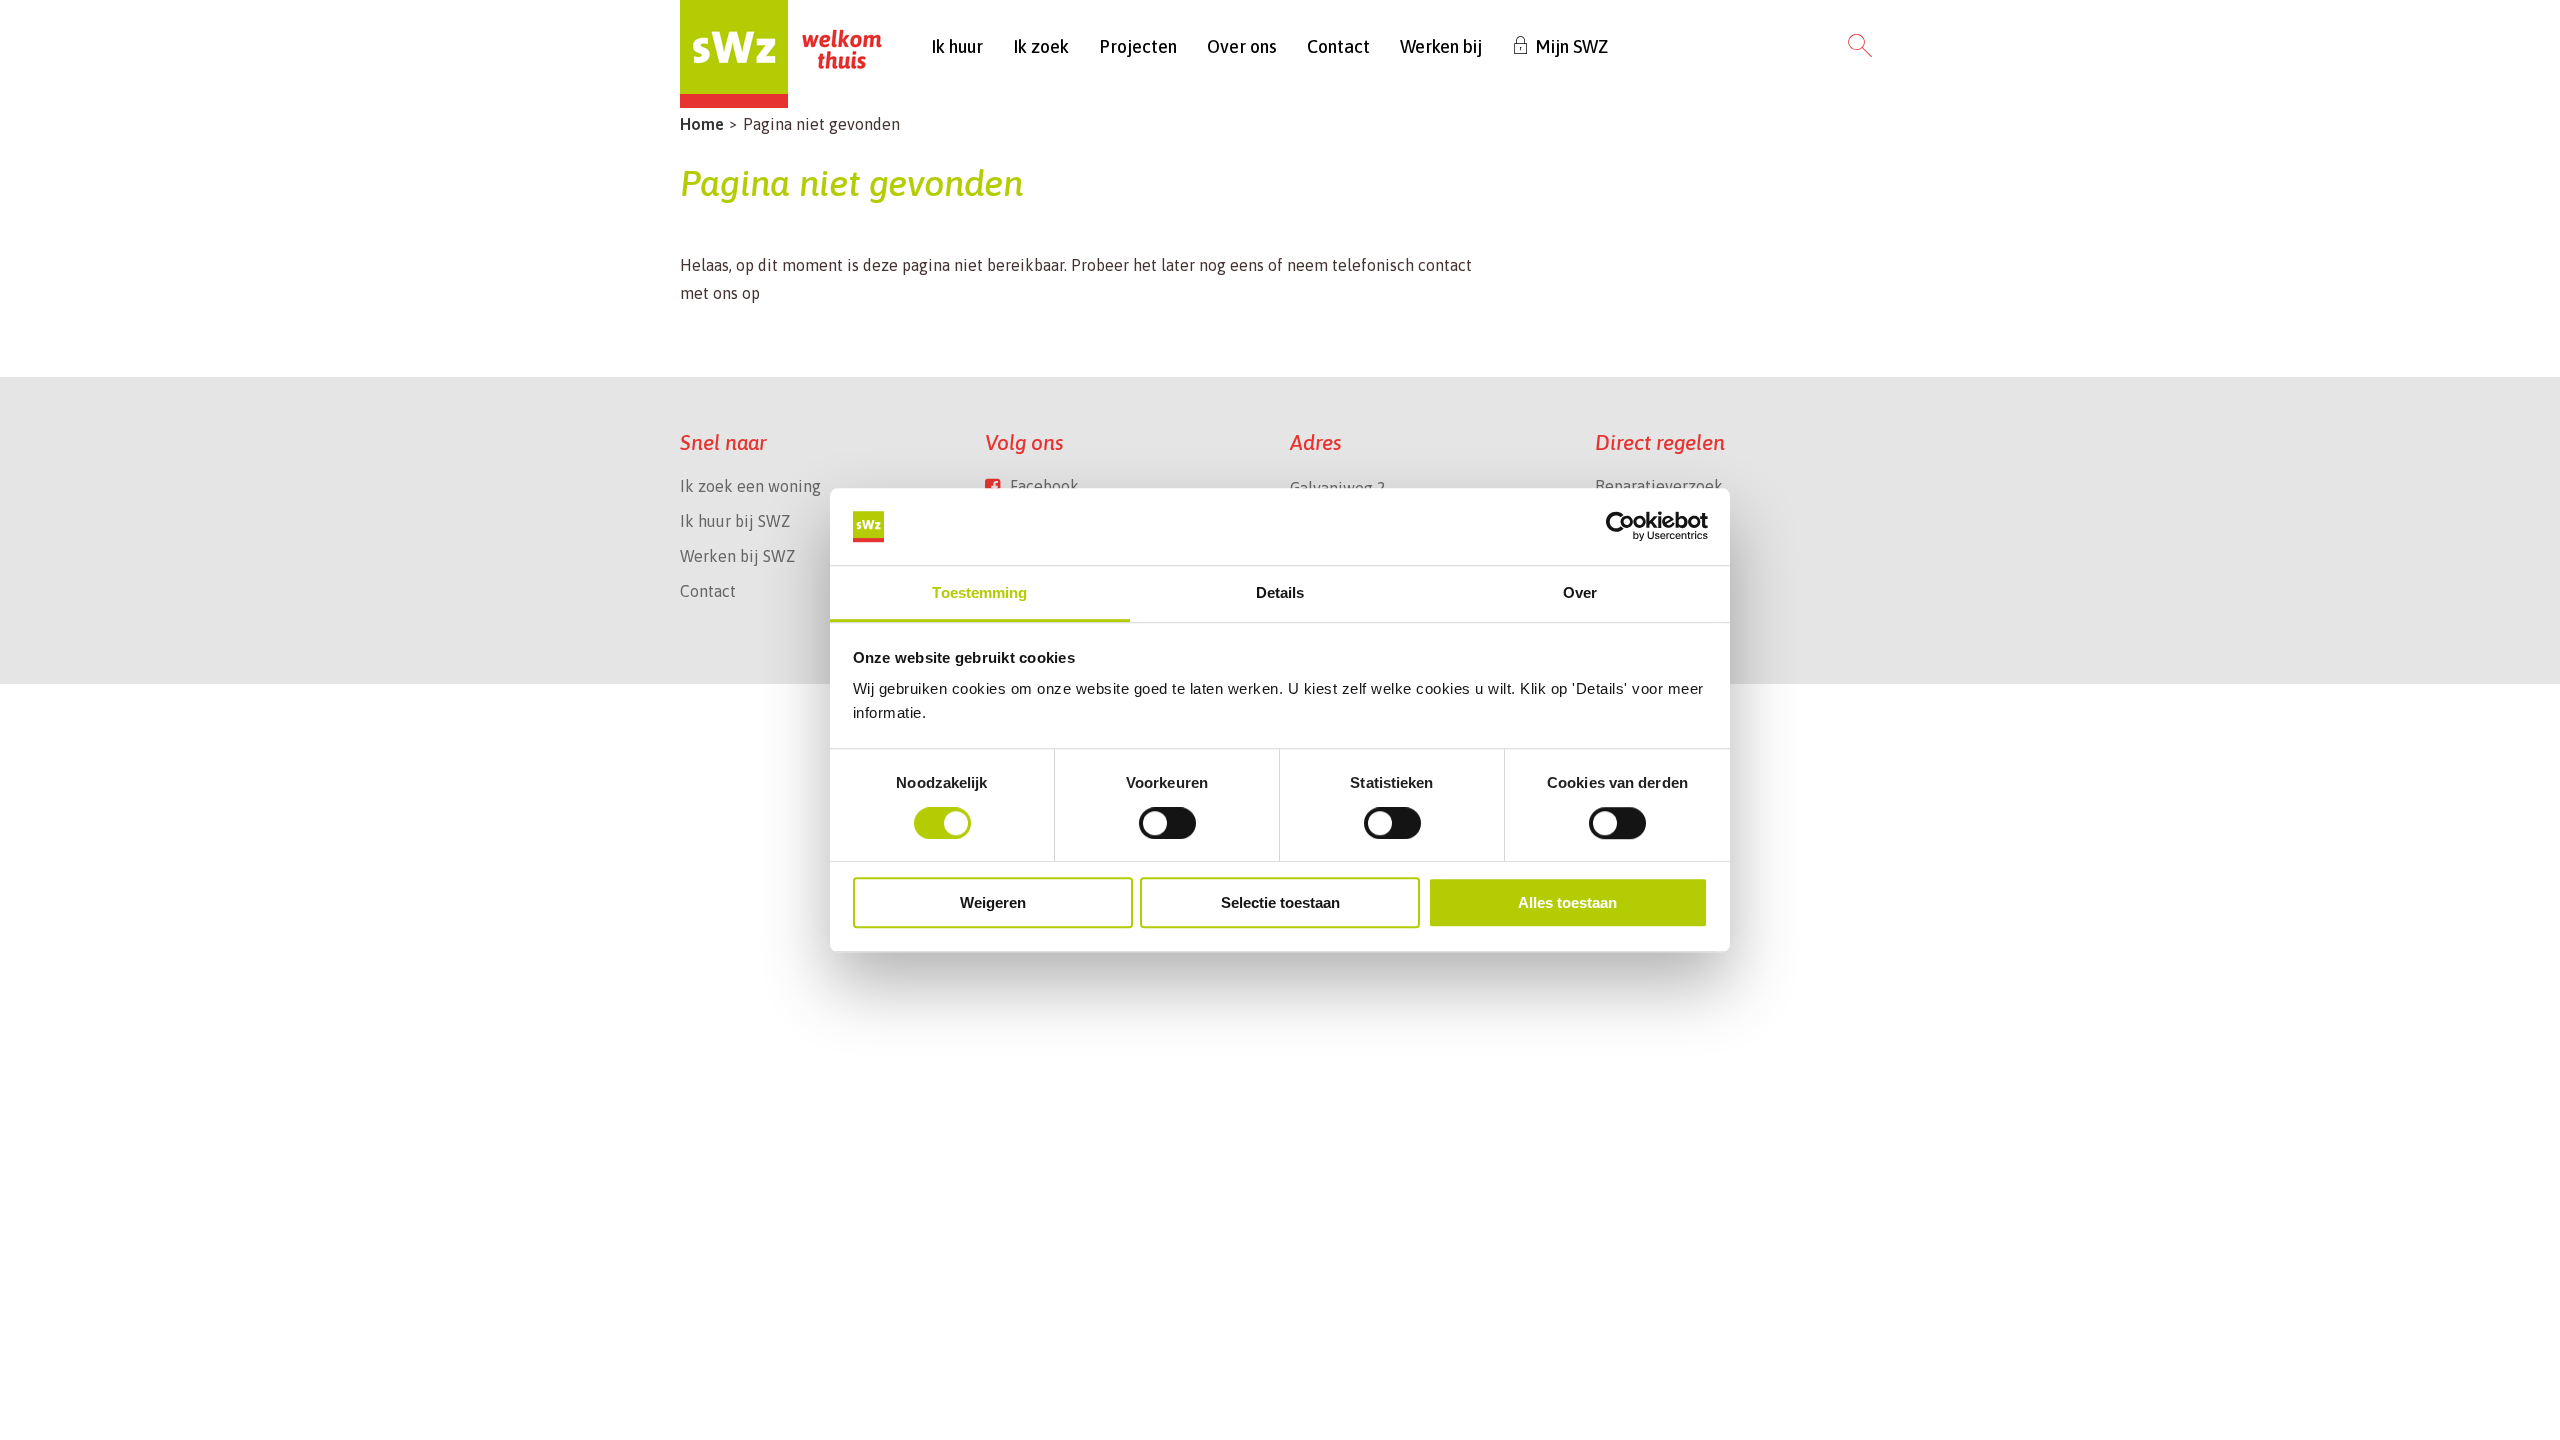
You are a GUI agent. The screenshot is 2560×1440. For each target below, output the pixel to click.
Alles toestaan (1567, 902)
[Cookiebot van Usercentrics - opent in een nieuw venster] (1620, 527)
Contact (1338, 46)
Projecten (1138, 46)
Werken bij (1441, 46)
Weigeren (993, 902)
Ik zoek (1041, 46)
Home (702, 124)
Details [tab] (1280, 592)
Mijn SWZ (1571, 46)
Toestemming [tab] (979, 592)
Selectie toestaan (1280, 902)
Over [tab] (1580, 592)
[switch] (1167, 823)
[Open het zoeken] (1860, 47)
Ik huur (957, 46)
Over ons (1242, 46)
